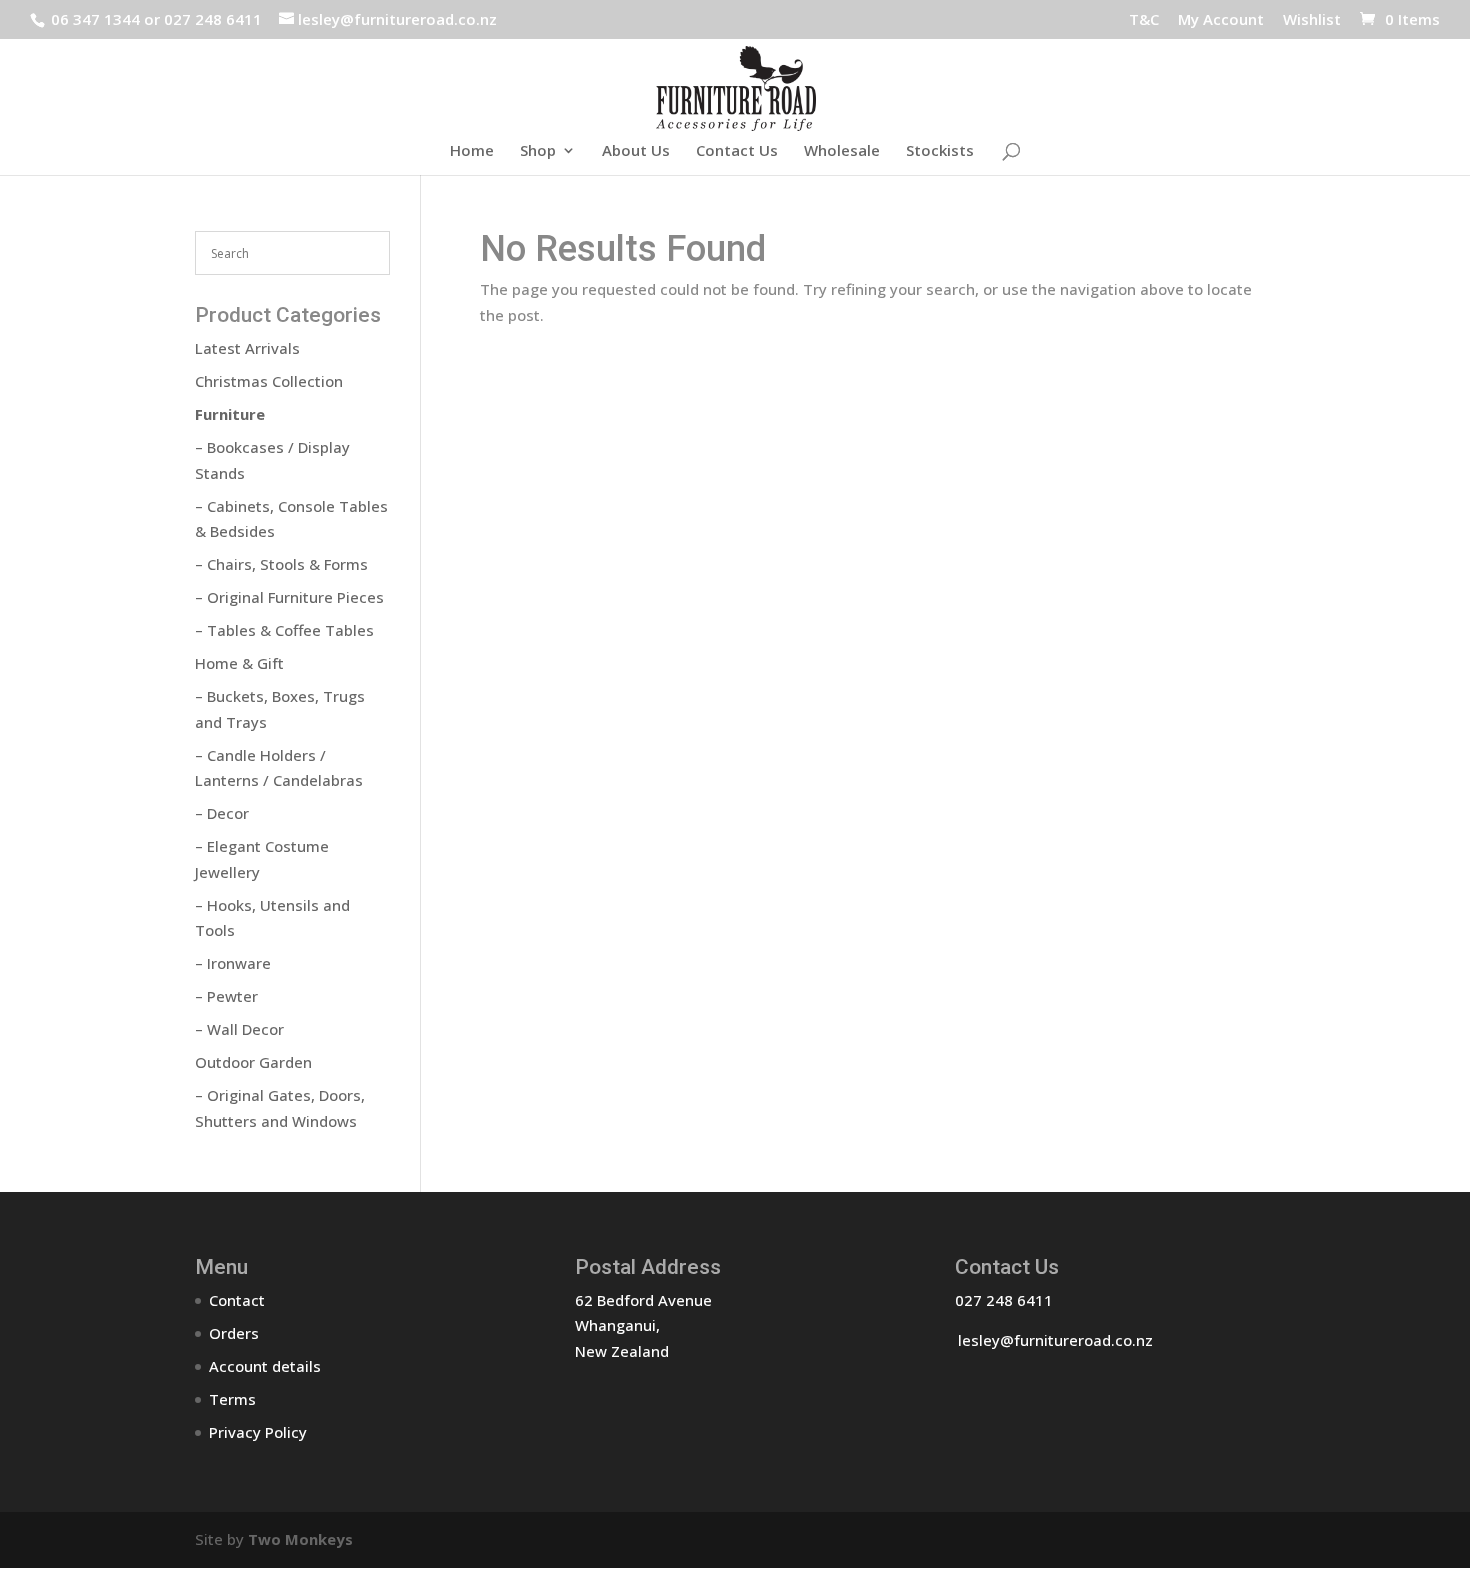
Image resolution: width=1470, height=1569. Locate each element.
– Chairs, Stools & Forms (281, 564)
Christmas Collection (269, 381)
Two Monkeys (300, 1539)
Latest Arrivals (247, 348)
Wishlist (1312, 20)
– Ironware (233, 963)
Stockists (940, 151)
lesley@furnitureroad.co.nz (1055, 1340)
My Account (1221, 20)
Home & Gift (239, 663)
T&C (1144, 20)
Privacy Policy (258, 1432)
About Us (636, 151)
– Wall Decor (239, 1029)
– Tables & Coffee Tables (284, 630)
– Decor (222, 813)
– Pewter (226, 996)
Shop (538, 151)
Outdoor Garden (253, 1062)
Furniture (230, 414)
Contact (237, 1300)
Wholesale (842, 151)
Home (472, 151)
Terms (232, 1399)
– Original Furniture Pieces (289, 597)
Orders (234, 1333)
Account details (265, 1366)
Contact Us (737, 151)
